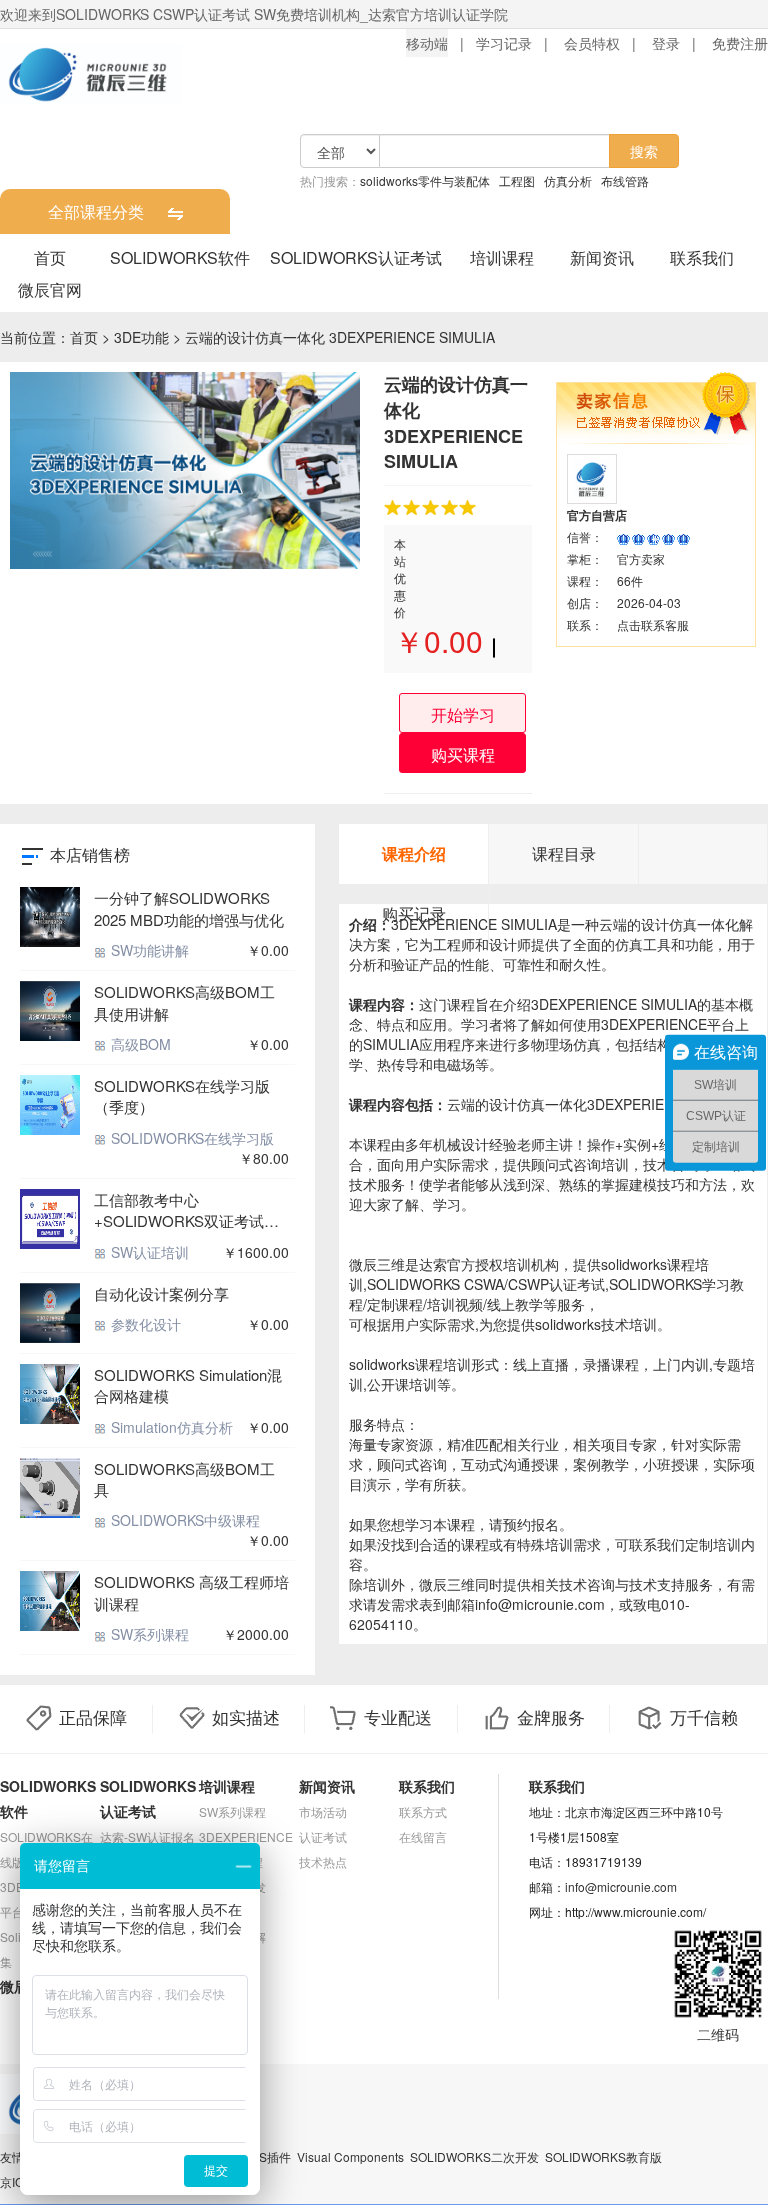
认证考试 (323, 1836)
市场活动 (323, 1811)
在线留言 (423, 1836)
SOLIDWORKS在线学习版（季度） (182, 1096)
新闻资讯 (602, 257)
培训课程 (502, 257)
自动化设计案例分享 (161, 1293)
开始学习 (463, 714)
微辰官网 (50, 289)
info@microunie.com (621, 1886)
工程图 (517, 180)
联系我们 (702, 257)
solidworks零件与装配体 (425, 180)
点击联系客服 (653, 624)
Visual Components (350, 2156)
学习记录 (504, 43)
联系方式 (423, 1811)
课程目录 (564, 853)
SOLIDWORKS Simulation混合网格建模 (188, 1385)
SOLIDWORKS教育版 (603, 2156)
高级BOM (139, 1044)
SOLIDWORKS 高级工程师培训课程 (191, 1592)
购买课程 (463, 754)
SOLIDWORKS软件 (180, 257)
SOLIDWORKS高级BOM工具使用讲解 (184, 1002)
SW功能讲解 (148, 950)
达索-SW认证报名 (147, 1836)
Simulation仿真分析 (170, 1427)
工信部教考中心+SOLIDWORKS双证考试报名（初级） (186, 1210)
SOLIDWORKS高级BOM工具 (184, 1479)
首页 (50, 257)
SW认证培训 (148, 1252)
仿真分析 (568, 180)
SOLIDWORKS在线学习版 (190, 1138)
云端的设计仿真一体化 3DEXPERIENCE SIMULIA (340, 337)
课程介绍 (414, 853)
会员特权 (592, 43)
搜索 (644, 151)
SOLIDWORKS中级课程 (183, 1520)
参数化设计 (144, 1324)
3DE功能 (141, 337)
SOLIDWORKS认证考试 (356, 257)
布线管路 (625, 180)
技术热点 (323, 1861)
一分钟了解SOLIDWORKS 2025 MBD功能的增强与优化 (189, 908)
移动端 (427, 43)
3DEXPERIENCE (246, 1836)
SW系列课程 (148, 1634)
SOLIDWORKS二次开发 (474, 2156)
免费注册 (740, 43)
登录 (666, 43)
